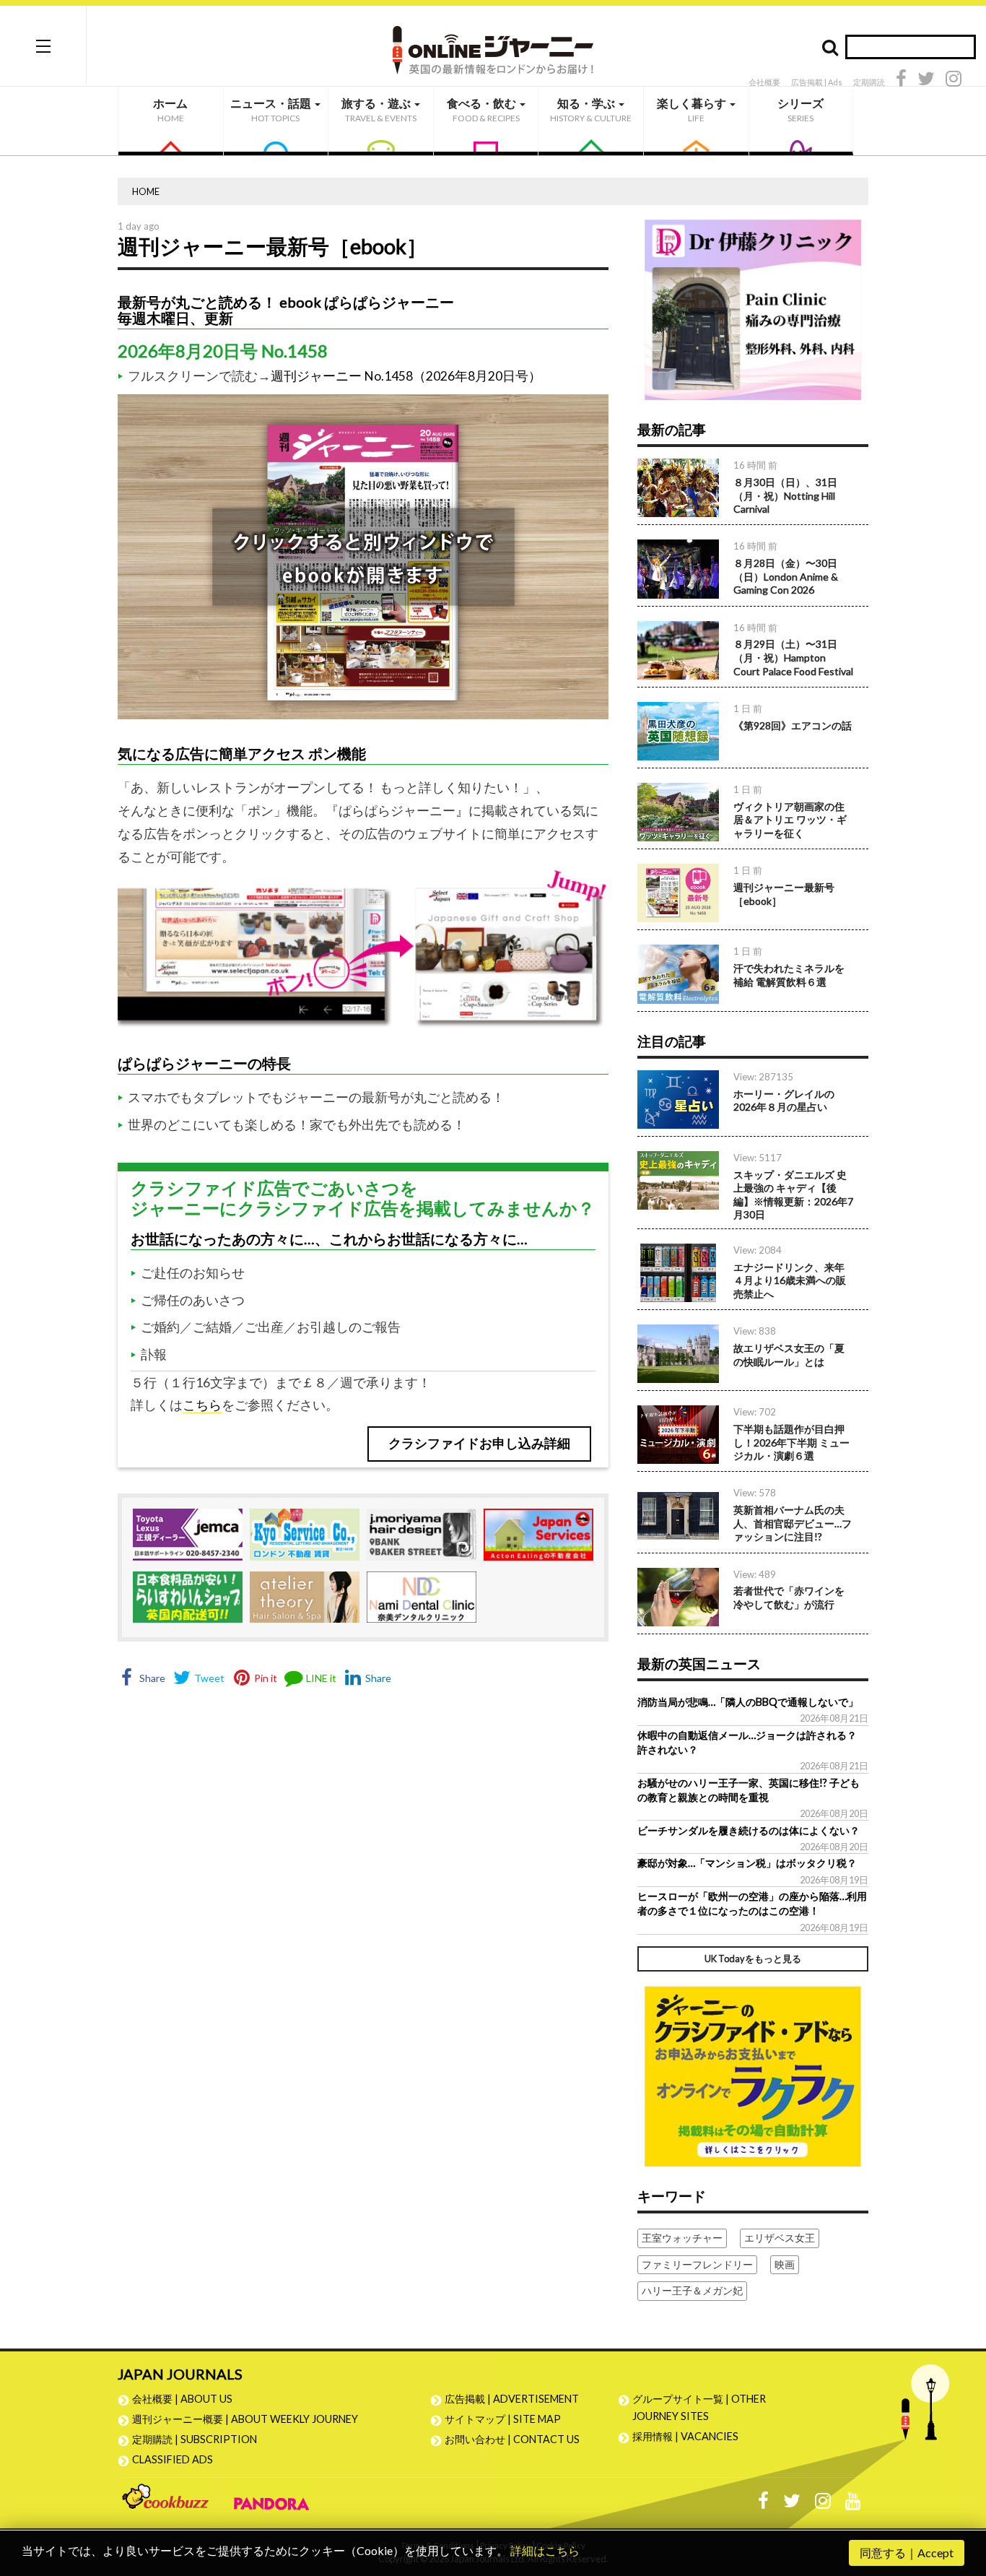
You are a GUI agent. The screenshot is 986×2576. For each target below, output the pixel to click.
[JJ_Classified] (753, 2075)
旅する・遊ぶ (379, 110)
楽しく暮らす (693, 110)
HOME (146, 191)
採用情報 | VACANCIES (685, 2436)
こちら (202, 1405)
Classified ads (173, 2459)
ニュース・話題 (272, 110)
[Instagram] (954, 81)
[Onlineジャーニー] (493, 45)
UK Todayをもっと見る (753, 1959)
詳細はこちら (545, 2550)
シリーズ (800, 110)
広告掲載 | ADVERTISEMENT (512, 2399)
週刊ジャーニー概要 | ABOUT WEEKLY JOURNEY (245, 2419)
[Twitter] (926, 81)
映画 (785, 2264)
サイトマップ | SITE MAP (503, 2419)
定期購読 (869, 82)
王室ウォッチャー (682, 2238)
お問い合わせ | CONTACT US (512, 2439)
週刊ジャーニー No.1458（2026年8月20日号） (406, 376)
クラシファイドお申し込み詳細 (479, 1443)
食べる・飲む (483, 110)
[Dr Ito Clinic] (753, 309)
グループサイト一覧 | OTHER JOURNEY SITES (699, 2407)
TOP (961, 2496)
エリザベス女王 (780, 2238)
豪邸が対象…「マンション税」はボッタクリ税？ (747, 1863)
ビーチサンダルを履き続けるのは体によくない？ (749, 1830)
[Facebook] (901, 81)
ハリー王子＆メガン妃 (692, 2290)
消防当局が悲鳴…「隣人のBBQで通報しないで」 (748, 1702)
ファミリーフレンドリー (697, 2264)
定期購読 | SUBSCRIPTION (200, 2439)
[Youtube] (853, 2504)
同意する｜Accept (907, 2553)
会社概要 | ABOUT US (182, 2399)
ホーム (170, 110)
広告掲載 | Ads (817, 82)
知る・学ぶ (591, 110)
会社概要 (764, 82)
